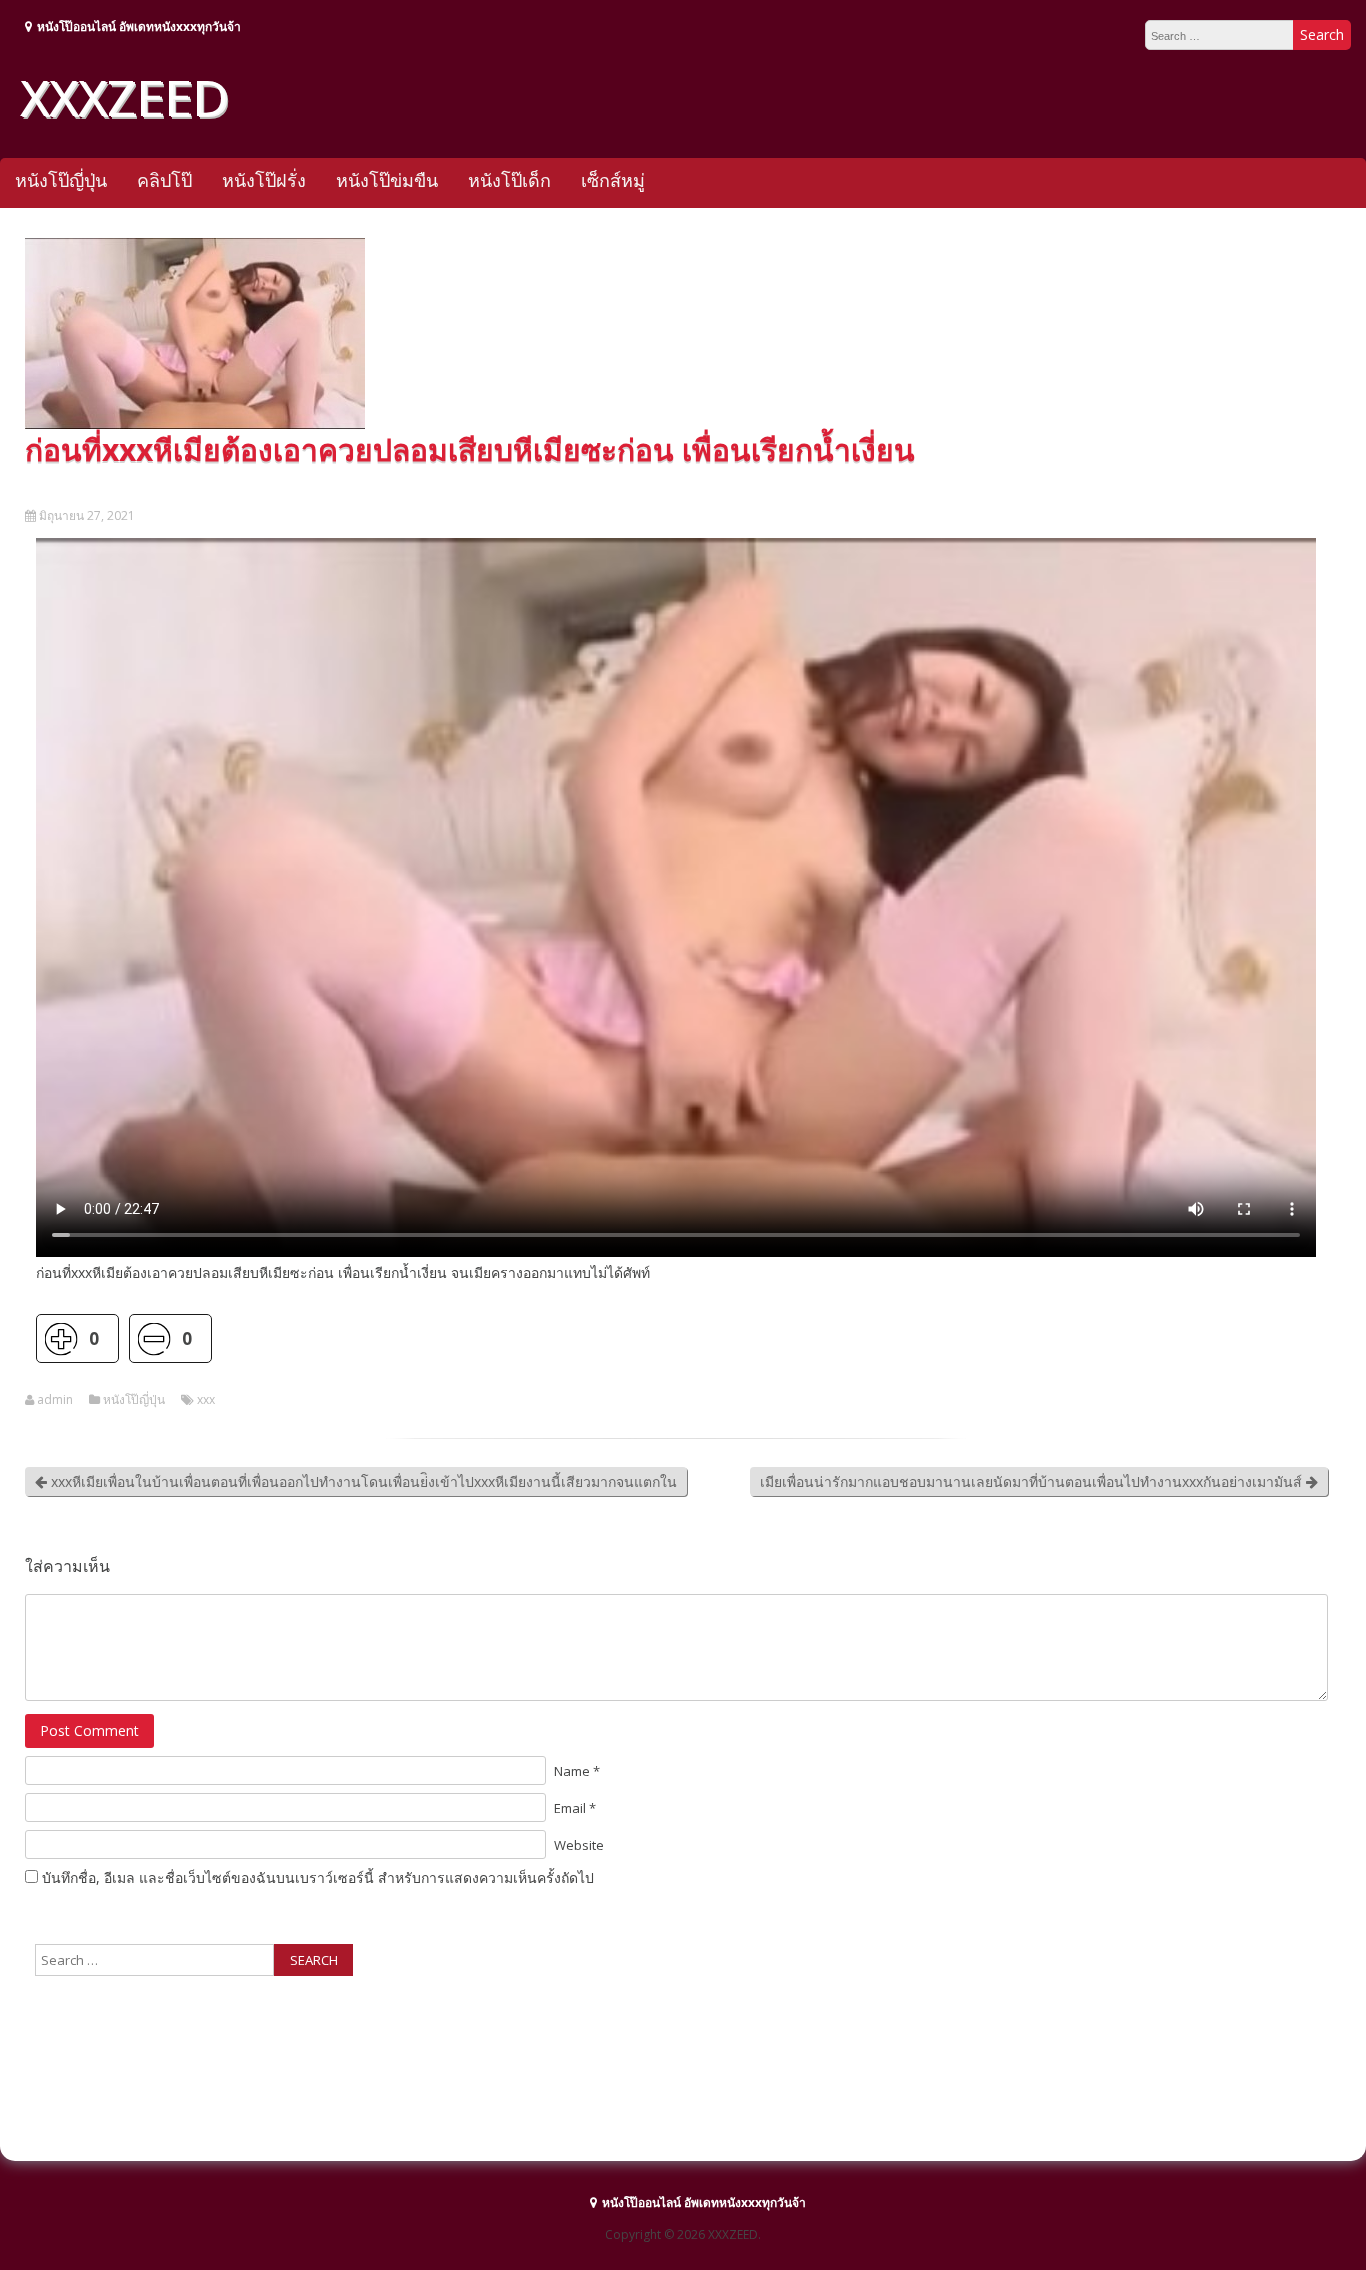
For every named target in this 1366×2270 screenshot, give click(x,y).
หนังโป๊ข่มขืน (387, 180)
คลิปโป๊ (164, 180)
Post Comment (89, 1730)
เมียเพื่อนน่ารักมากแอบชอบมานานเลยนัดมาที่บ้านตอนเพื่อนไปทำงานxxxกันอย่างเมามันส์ (1033, 1481)
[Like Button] (60, 1338)
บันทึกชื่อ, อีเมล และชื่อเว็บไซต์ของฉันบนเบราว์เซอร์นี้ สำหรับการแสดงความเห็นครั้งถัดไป (318, 1877)
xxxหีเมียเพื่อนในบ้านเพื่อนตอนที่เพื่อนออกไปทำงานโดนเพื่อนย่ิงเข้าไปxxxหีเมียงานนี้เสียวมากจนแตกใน (362, 1481)
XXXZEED (124, 97)
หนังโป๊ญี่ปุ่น (61, 180)
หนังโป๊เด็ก (509, 180)
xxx (206, 1400)
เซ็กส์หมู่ (613, 180)
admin (55, 1400)
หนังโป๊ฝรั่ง (264, 180)
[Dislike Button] (153, 1338)
